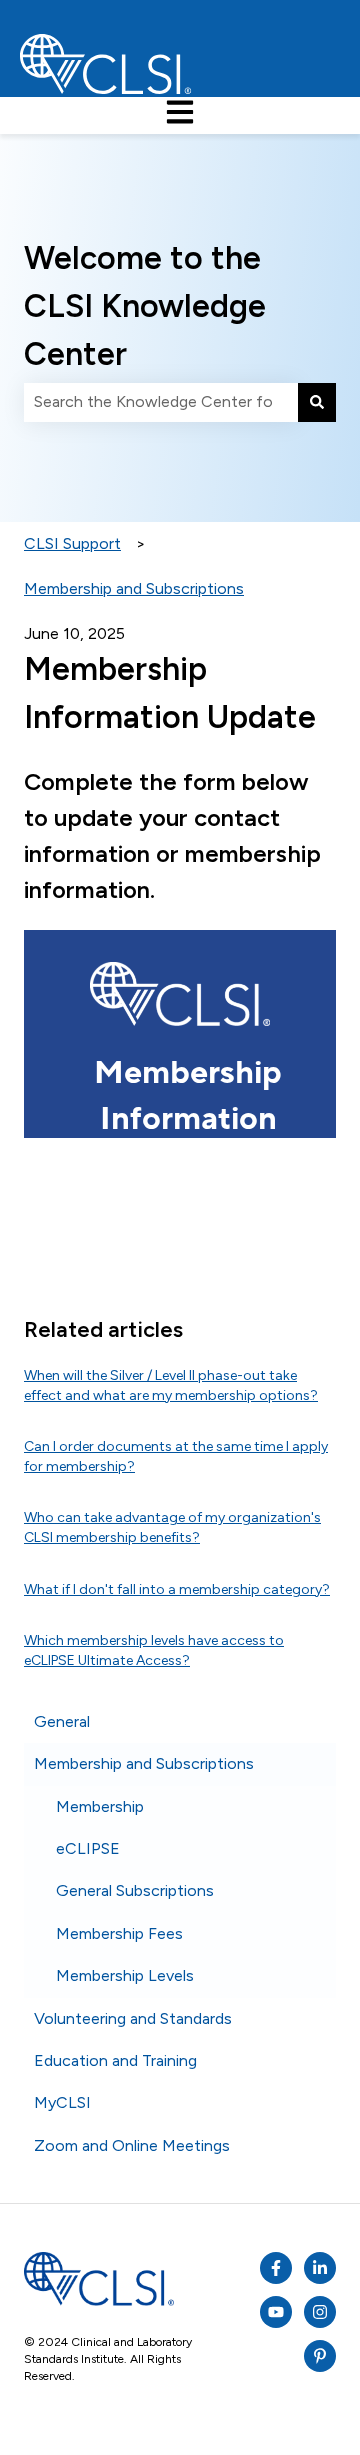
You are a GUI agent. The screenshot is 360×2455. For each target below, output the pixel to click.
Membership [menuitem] (100, 1806)
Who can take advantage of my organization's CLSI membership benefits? (172, 1527)
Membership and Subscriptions (134, 588)
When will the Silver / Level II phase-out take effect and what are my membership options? (171, 1385)
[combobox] (161, 402)
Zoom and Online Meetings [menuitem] (132, 2145)
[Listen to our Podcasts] (320, 2268)
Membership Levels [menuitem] (125, 1975)
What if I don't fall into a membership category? (177, 1589)
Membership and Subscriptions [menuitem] (144, 1763)
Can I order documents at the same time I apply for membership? (176, 1456)
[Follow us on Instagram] (320, 2312)
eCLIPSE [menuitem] (88, 1848)
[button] (320, 1723)
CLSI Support (72, 543)
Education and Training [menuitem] (115, 2060)
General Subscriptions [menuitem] (135, 1890)
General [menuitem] (62, 1721)
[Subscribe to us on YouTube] (276, 2312)
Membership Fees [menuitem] (119, 1933)
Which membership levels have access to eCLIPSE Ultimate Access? (154, 1650)
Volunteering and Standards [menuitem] (133, 2018)
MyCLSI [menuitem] (62, 2102)
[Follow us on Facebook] (276, 2268)
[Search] (317, 402)
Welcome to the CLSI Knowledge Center (145, 306)
